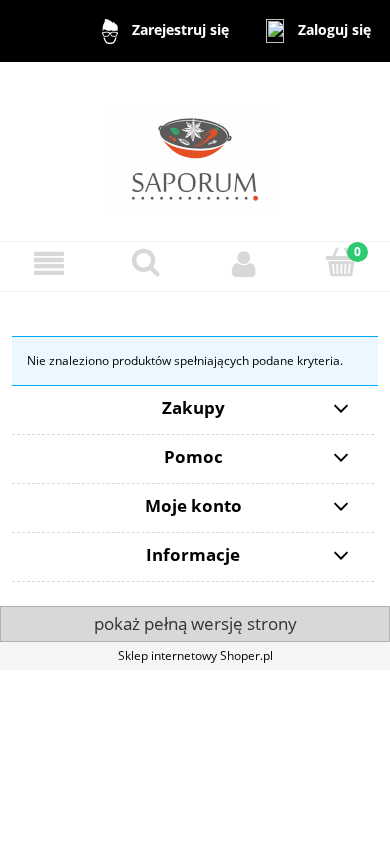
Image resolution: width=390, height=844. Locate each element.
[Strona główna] (195, 150)
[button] (49, 263)
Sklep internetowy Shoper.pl (195, 655)
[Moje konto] (244, 263)
